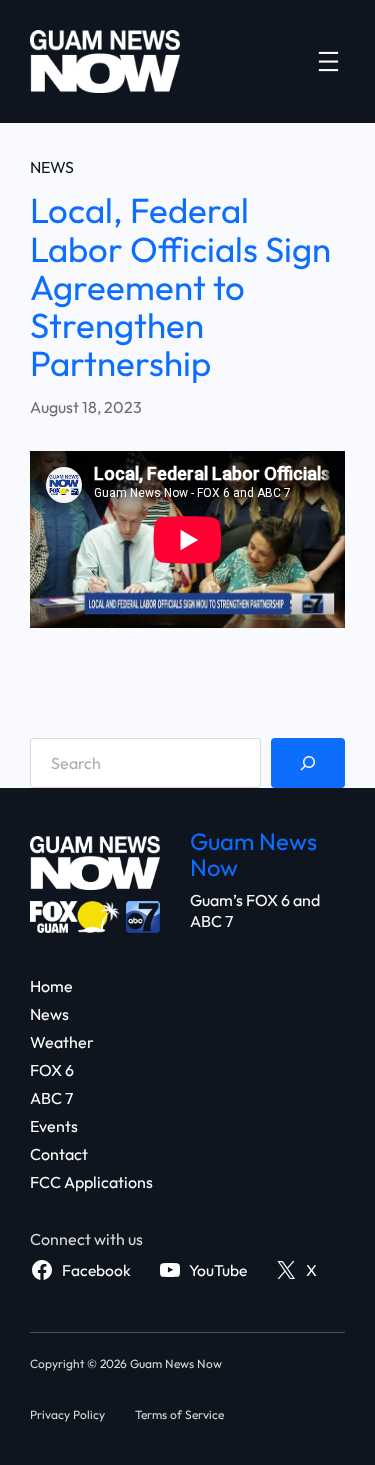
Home (51, 986)
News (52, 167)
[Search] (308, 763)
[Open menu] (328, 61)
